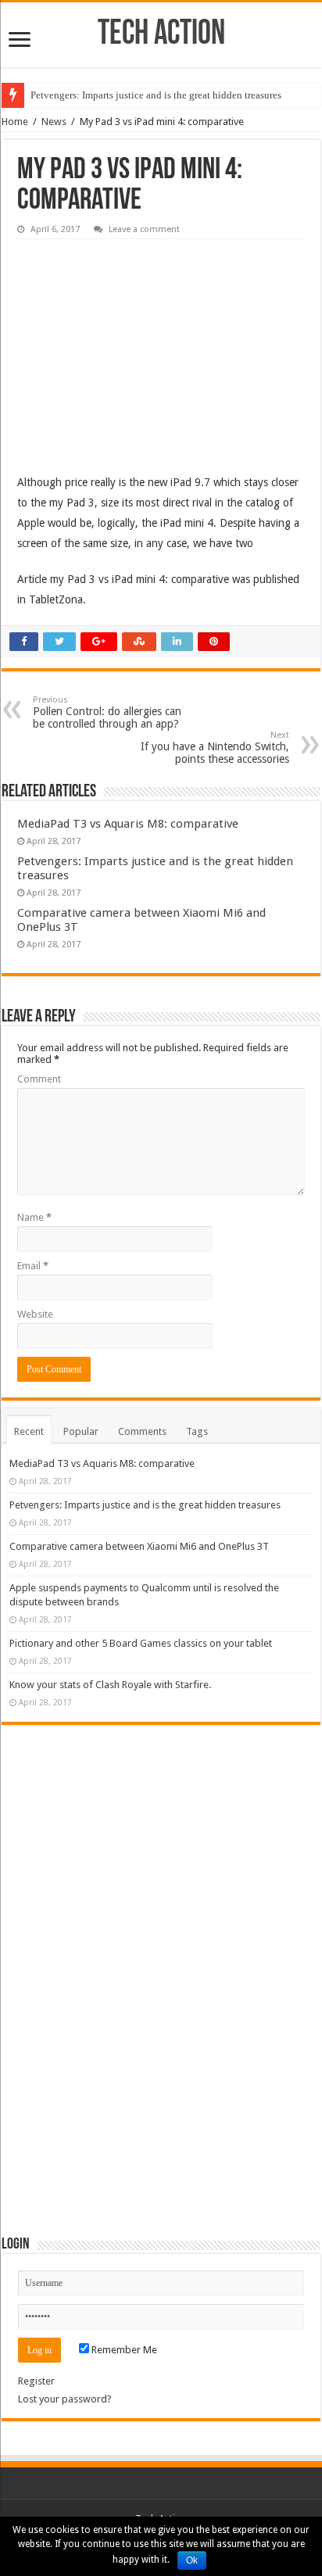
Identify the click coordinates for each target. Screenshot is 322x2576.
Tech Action (161, 35)
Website (35, 1314)
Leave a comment (144, 229)
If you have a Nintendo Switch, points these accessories (215, 748)
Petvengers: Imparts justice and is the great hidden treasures (156, 95)
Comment (39, 1079)
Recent (29, 1431)
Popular (81, 1431)
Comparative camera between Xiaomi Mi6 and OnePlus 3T (139, 1546)
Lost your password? (65, 2399)
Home (15, 122)
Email (33, 1266)
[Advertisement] (134, 345)
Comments (142, 1431)
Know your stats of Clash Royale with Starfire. (110, 1685)
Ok (192, 2560)
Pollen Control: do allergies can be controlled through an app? (107, 712)
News (54, 122)
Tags (197, 1431)
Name (34, 1217)
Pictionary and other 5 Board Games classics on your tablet (141, 1643)
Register (36, 2381)
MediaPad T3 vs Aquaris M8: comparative (128, 824)
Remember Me (123, 2350)
